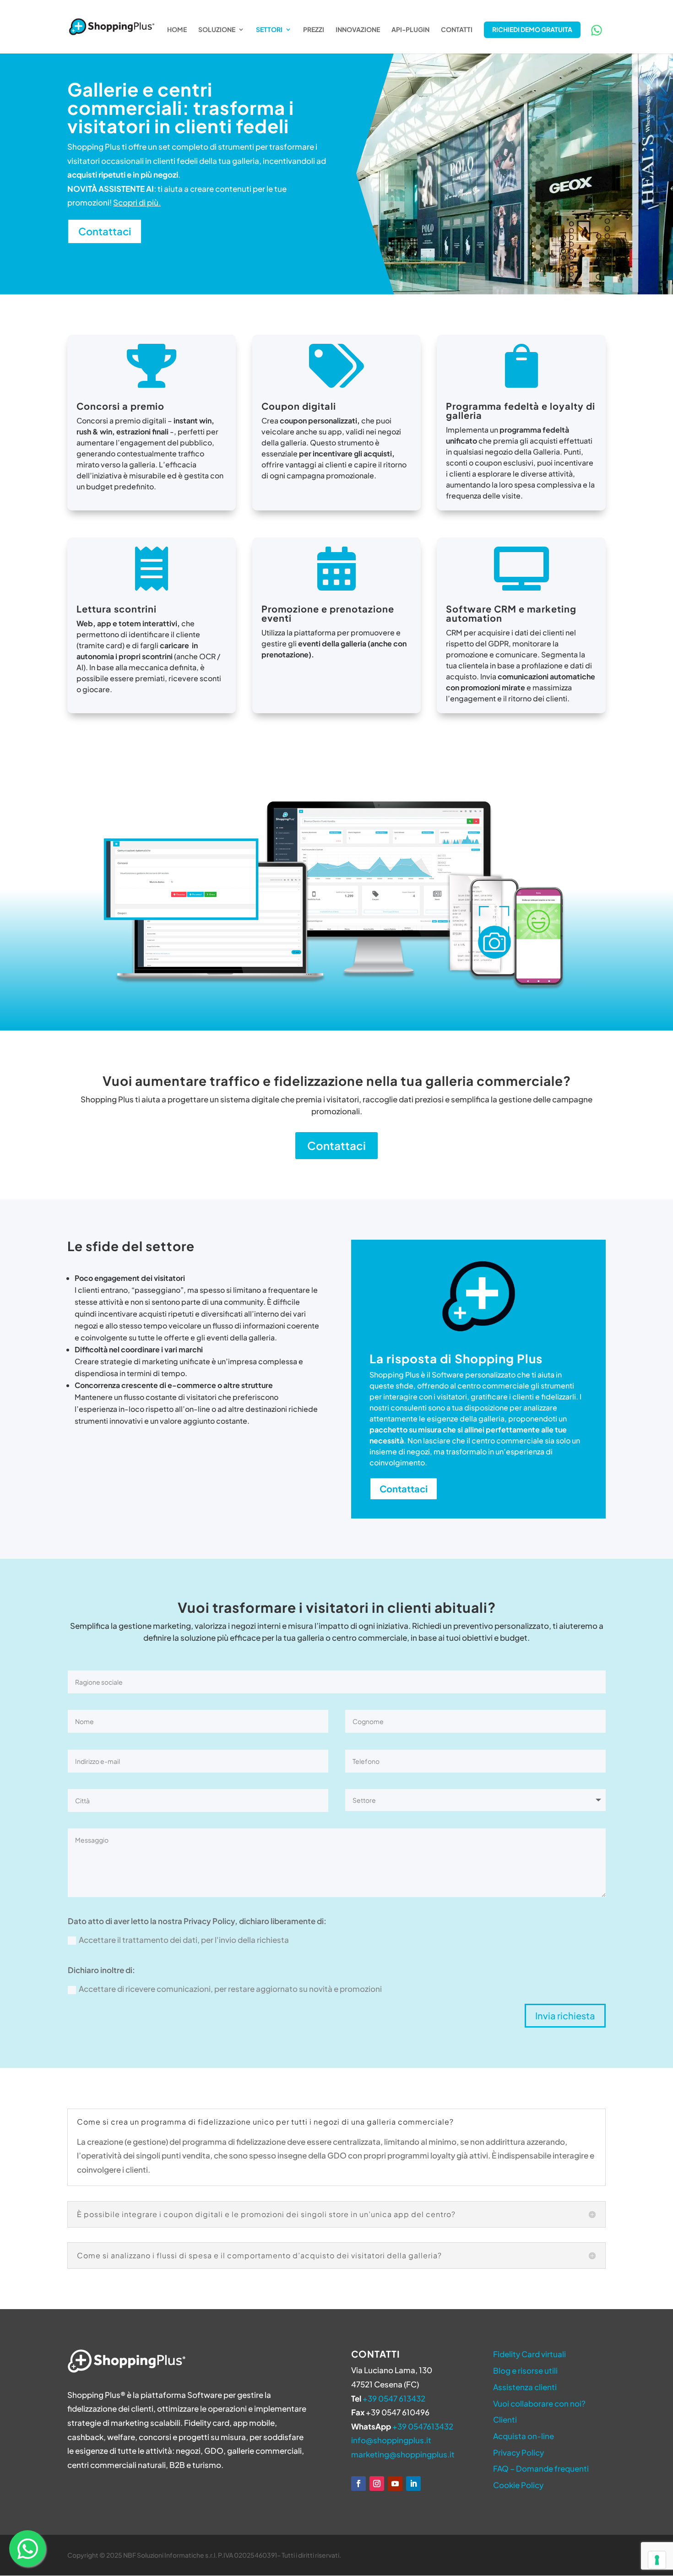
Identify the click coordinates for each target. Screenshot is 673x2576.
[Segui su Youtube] (395, 2484)
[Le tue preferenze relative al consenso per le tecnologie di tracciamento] (657, 2560)
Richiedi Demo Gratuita (532, 29)
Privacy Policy (518, 2452)
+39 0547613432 (423, 2426)
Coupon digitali (299, 406)
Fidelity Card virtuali (529, 2354)
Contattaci (105, 231)
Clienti (505, 2419)
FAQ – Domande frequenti (541, 2468)
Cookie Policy (518, 2485)
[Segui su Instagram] (377, 2484)
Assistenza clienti (525, 2387)
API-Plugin (410, 30)
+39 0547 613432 (394, 2398)
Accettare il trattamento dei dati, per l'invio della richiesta (184, 1940)
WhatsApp (597, 30)
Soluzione (217, 30)
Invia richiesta (565, 2015)
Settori (269, 30)
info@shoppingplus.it (391, 2440)
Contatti (457, 30)
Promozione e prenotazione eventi (328, 613)
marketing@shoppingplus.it (403, 2454)
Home (177, 30)
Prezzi (314, 30)
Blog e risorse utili (525, 2370)
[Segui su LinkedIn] (413, 2484)
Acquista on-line (524, 2436)
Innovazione (358, 30)
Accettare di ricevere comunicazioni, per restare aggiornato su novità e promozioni (230, 1989)
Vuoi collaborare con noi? (539, 2403)
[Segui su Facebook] (358, 2484)
